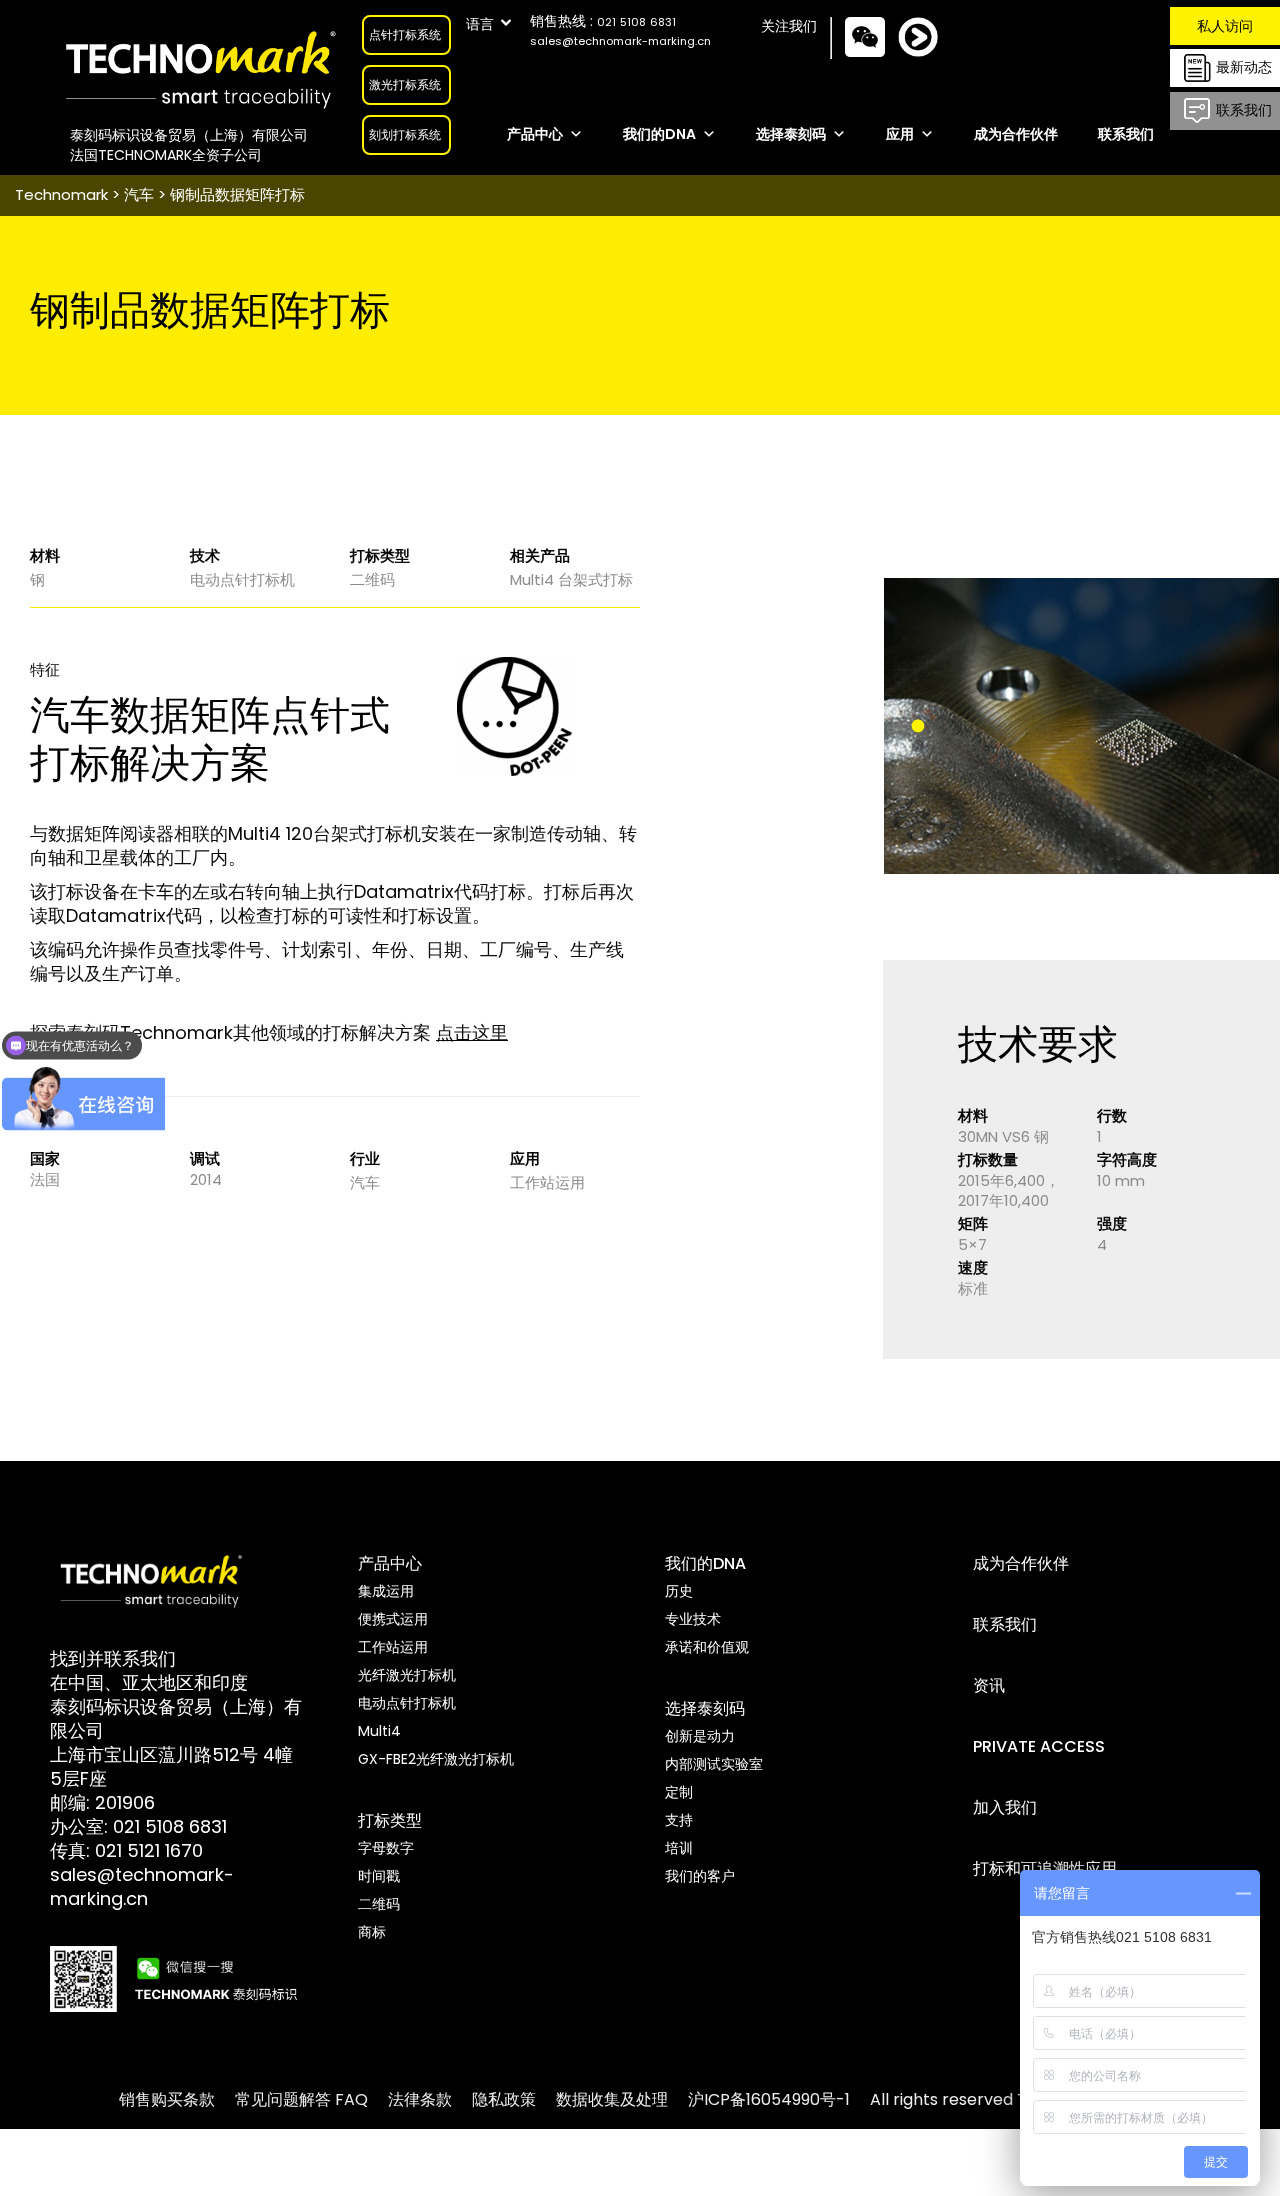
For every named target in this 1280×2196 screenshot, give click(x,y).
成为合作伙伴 (1016, 134)
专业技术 (693, 1619)
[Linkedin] (933, 54)
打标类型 (390, 1820)
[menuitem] (167, 2099)
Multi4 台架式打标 (571, 579)
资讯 (989, 1685)
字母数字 (386, 1848)
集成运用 (386, 1591)
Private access (1039, 1746)
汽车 (139, 194)
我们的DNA (659, 134)
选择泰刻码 (791, 134)
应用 (900, 134)
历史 (679, 1591)
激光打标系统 (405, 84)
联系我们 (1244, 109)
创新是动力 (700, 1736)
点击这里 (472, 1032)
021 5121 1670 (149, 1850)
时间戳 (379, 1876)
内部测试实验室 (714, 1764)
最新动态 (1244, 66)
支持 (679, 1820)
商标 (372, 1932)
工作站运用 (547, 1182)
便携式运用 (393, 1619)
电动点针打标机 (242, 579)
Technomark (61, 194)
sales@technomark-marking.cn (620, 41)
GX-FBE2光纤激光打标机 (436, 1759)
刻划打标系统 (405, 134)
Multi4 (379, 1731)
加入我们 (1005, 1807)
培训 (679, 1848)
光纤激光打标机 (407, 1675)
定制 (679, 1792)
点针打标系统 (405, 34)
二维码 (372, 579)
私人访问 (1225, 26)
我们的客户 (700, 1876)
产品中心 (535, 134)
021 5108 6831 (170, 1826)
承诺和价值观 (707, 1647)
